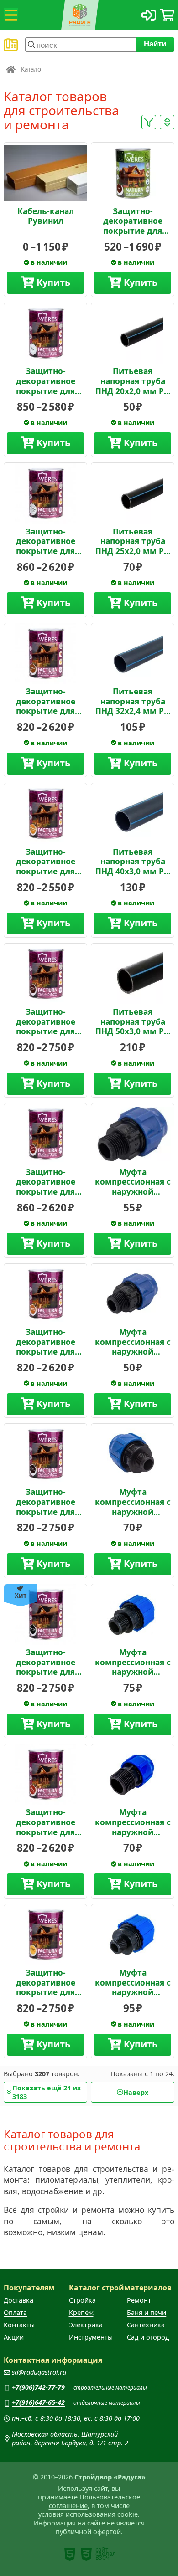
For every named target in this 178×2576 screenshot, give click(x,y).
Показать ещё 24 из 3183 (47, 2092)
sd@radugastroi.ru (39, 2372)
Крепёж (81, 2312)
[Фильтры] (149, 122)
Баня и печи (147, 2312)
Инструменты (91, 2337)
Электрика (86, 2325)
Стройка (82, 2300)
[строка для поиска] (81, 45)
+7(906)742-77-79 (38, 2387)
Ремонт (139, 2300)
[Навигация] (11, 15)
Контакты (19, 2325)
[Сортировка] (167, 122)
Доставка (18, 2300)
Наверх (136, 2092)
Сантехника (146, 2325)
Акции (14, 2337)
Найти (155, 44)
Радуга (11, 69)
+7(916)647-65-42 (38, 2402)
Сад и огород (148, 2337)
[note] (70, 2554)
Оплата (15, 2312)
